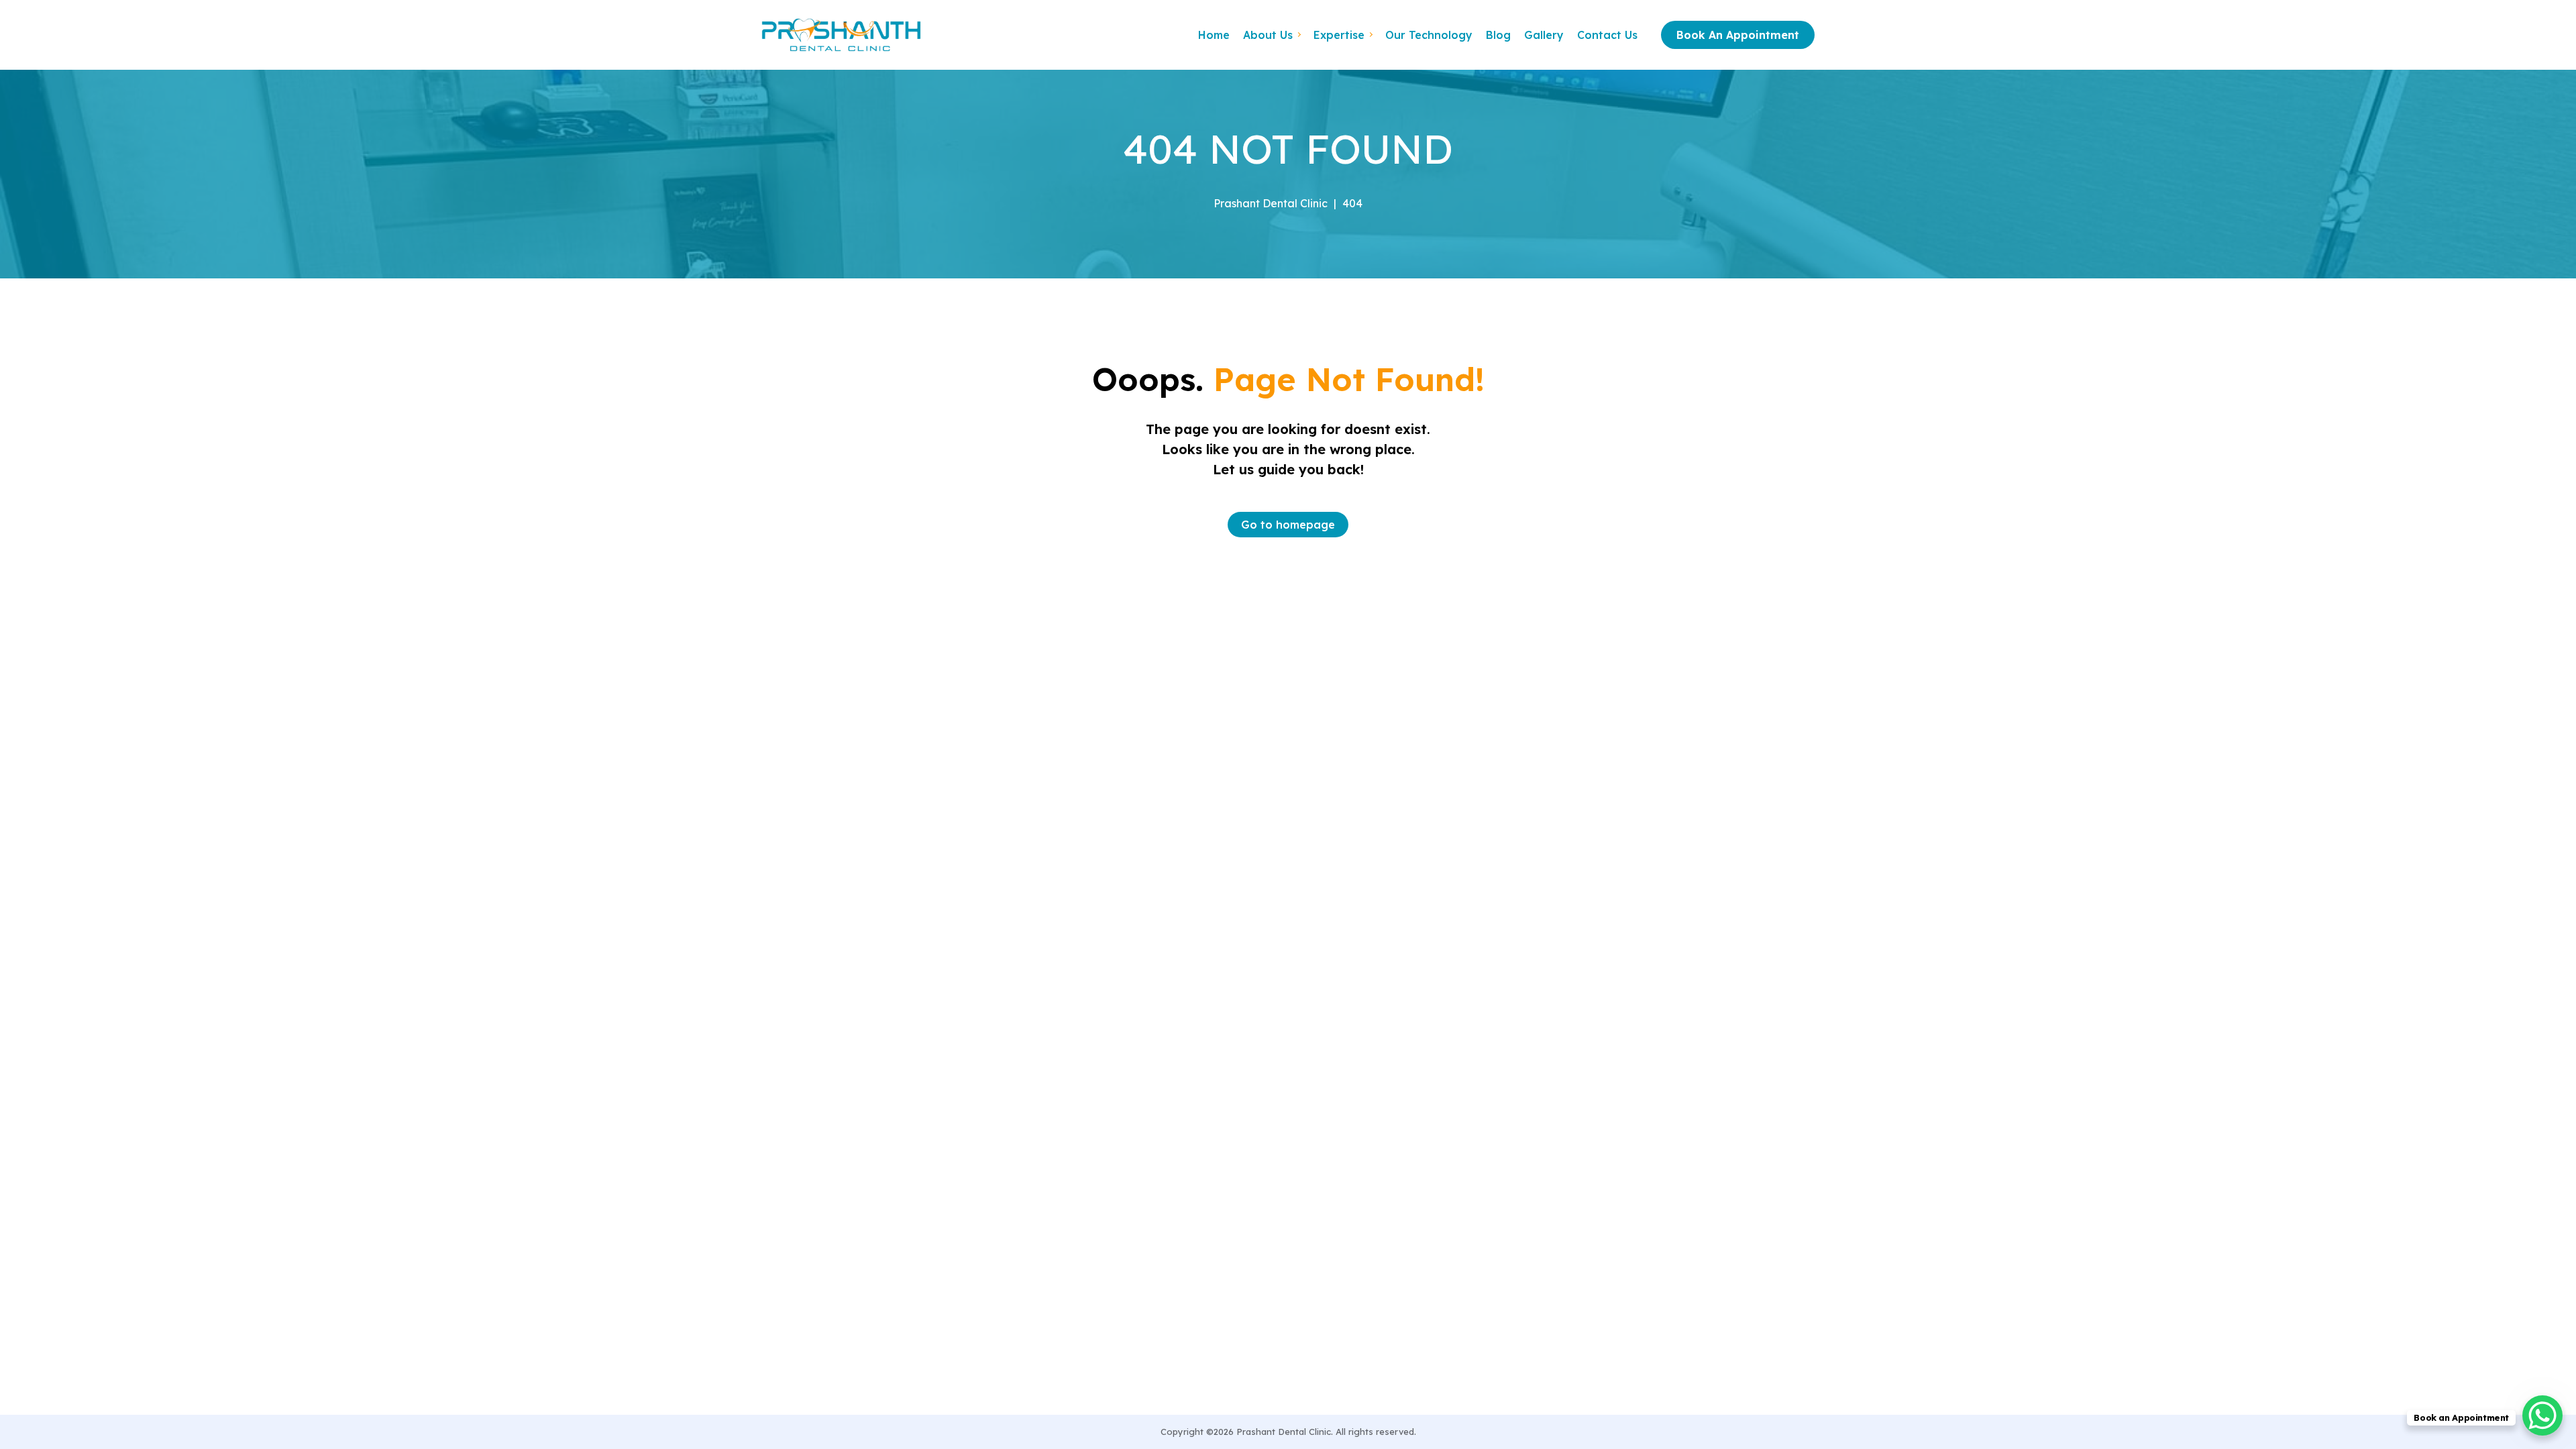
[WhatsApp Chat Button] (2542, 1415)
